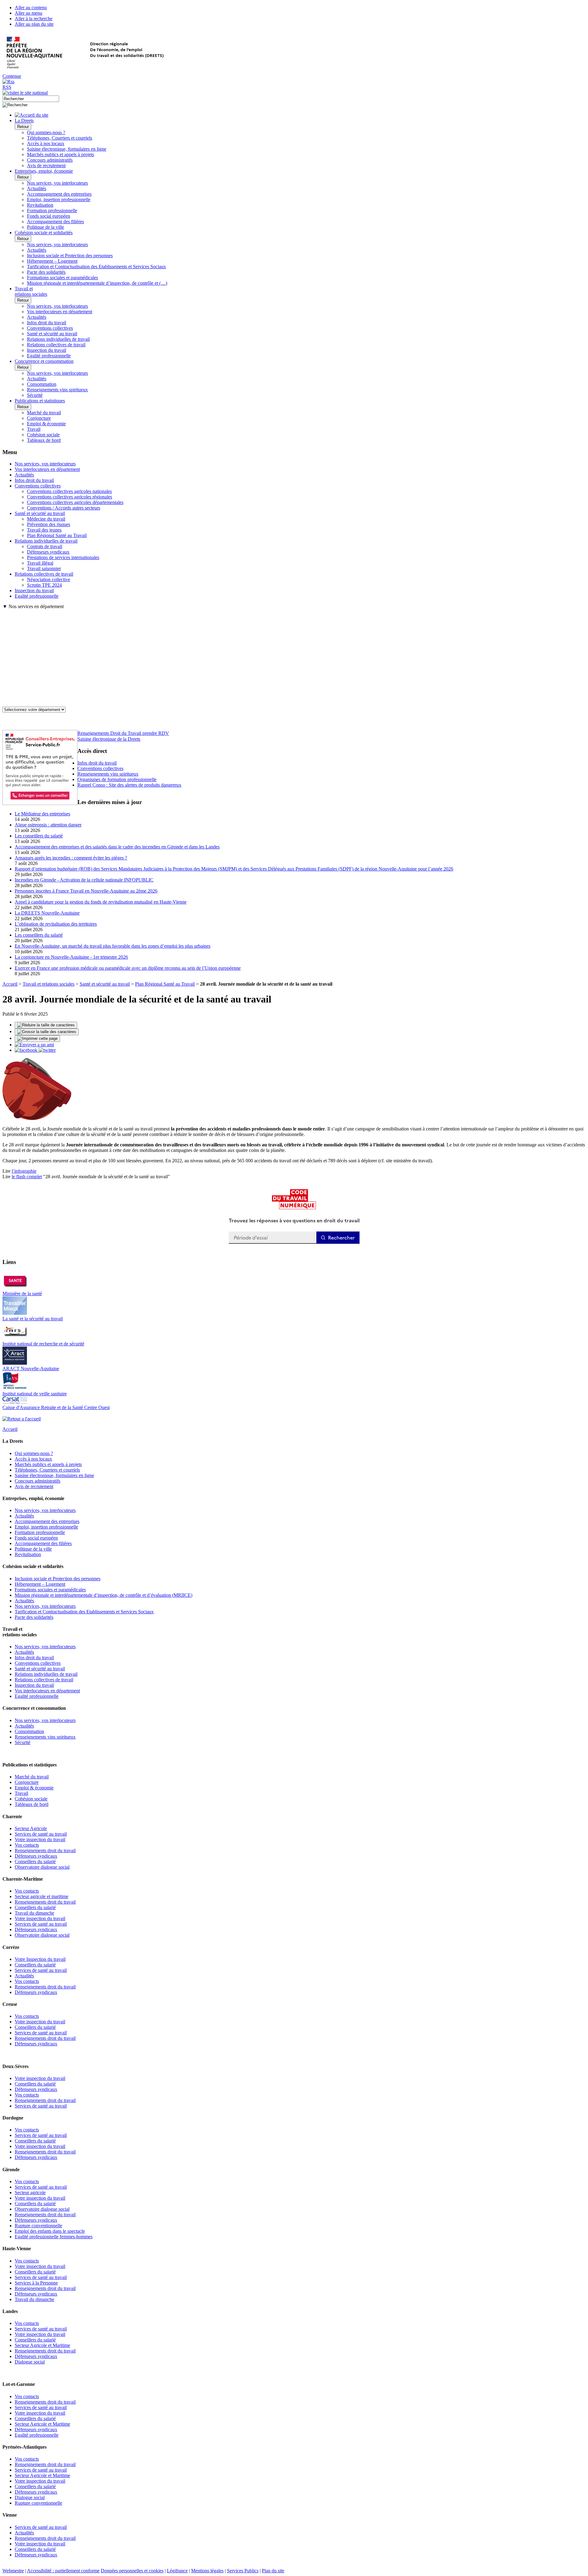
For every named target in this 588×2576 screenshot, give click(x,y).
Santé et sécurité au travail (52, 334)
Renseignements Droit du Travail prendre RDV (123, 733)
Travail (34, 429)
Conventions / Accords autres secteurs (64, 508)
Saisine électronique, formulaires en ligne (67, 149)
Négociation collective (49, 579)
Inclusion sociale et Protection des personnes (70, 256)
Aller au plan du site (34, 24)
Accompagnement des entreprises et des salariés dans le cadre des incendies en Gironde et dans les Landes (117, 847)
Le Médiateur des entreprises (42, 814)
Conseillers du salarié (35, 1861)
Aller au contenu (31, 8)
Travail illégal (40, 563)
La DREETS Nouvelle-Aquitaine (47, 913)
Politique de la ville (45, 227)
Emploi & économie (46, 424)
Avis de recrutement (46, 165)
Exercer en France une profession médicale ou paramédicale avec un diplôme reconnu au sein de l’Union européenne (128, 968)
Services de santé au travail (41, 1834)
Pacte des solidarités (46, 272)
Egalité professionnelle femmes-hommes (54, 2237)
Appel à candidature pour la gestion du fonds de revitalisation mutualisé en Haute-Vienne (101, 902)
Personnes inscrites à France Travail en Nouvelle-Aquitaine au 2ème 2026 (86, 891)
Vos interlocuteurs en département (60, 312)
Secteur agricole (30, 2192)
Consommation (42, 384)
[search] (31, 99)
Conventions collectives (50, 328)
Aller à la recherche (34, 19)
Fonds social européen (49, 216)
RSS (7, 87)
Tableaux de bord (44, 440)
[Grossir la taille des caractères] (47, 1032)
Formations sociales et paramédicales (62, 278)
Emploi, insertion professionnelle (59, 199)
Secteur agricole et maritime (41, 1896)
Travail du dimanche (34, 1913)
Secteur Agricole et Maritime (42, 2345)
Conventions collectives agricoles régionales (70, 497)
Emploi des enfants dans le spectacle (50, 2231)
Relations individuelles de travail (58, 339)
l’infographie (24, 1171)
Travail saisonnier (44, 568)
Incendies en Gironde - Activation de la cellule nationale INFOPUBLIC (84, 880)
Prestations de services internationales (63, 557)
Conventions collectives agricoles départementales (75, 502)
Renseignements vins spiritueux (57, 390)
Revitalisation (40, 205)
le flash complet (27, 1177)
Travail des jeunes (44, 530)
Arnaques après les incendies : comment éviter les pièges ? (71, 858)
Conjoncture (39, 418)
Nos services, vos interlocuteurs (57, 183)
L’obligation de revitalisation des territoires (56, 924)
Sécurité (35, 395)
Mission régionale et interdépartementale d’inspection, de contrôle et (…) (97, 283)
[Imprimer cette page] (37, 1039)
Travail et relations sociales (49, 984)
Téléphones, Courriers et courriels (60, 138)
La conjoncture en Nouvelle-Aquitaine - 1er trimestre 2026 (71, 957)
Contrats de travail (45, 546)
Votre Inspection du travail (40, 1959)
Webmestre (13, 2571)
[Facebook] (27, 1050)
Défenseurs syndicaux (48, 552)
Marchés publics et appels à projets (60, 154)
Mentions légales (207, 2571)
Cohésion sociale (43, 435)
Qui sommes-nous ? (46, 132)
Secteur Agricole (31, 1828)
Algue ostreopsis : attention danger (48, 825)
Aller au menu (28, 13)
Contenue (12, 76)
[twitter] (47, 1050)
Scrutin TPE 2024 (44, 585)
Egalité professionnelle (49, 356)
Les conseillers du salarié (39, 836)
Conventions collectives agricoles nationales (69, 491)
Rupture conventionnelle (38, 2226)
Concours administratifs (50, 160)
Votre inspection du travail (40, 1839)
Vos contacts (27, 1845)
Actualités (37, 188)
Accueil (10, 984)
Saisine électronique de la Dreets (109, 739)
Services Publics (243, 2571)
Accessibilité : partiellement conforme (63, 2571)
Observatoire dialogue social (42, 1867)
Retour (23, 127)
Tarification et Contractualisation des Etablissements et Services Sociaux (96, 267)
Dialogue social (30, 2362)
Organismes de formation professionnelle (117, 779)
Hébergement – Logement (52, 261)
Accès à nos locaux (46, 143)
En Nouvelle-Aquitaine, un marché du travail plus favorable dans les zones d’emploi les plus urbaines (113, 946)
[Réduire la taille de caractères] (46, 1025)
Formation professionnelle (52, 211)
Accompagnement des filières (55, 222)
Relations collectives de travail (56, 345)
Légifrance (177, 2571)
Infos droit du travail (47, 323)
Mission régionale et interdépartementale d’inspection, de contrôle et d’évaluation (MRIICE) (104, 1595)
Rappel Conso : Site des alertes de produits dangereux (129, 785)
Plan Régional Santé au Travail (57, 535)
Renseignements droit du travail (45, 1850)
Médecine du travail (46, 519)
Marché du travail (44, 413)
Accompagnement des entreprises (59, 194)
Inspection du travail (47, 350)
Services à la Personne (36, 2283)
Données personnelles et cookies (132, 2571)
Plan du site (273, 2571)
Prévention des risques (49, 524)
